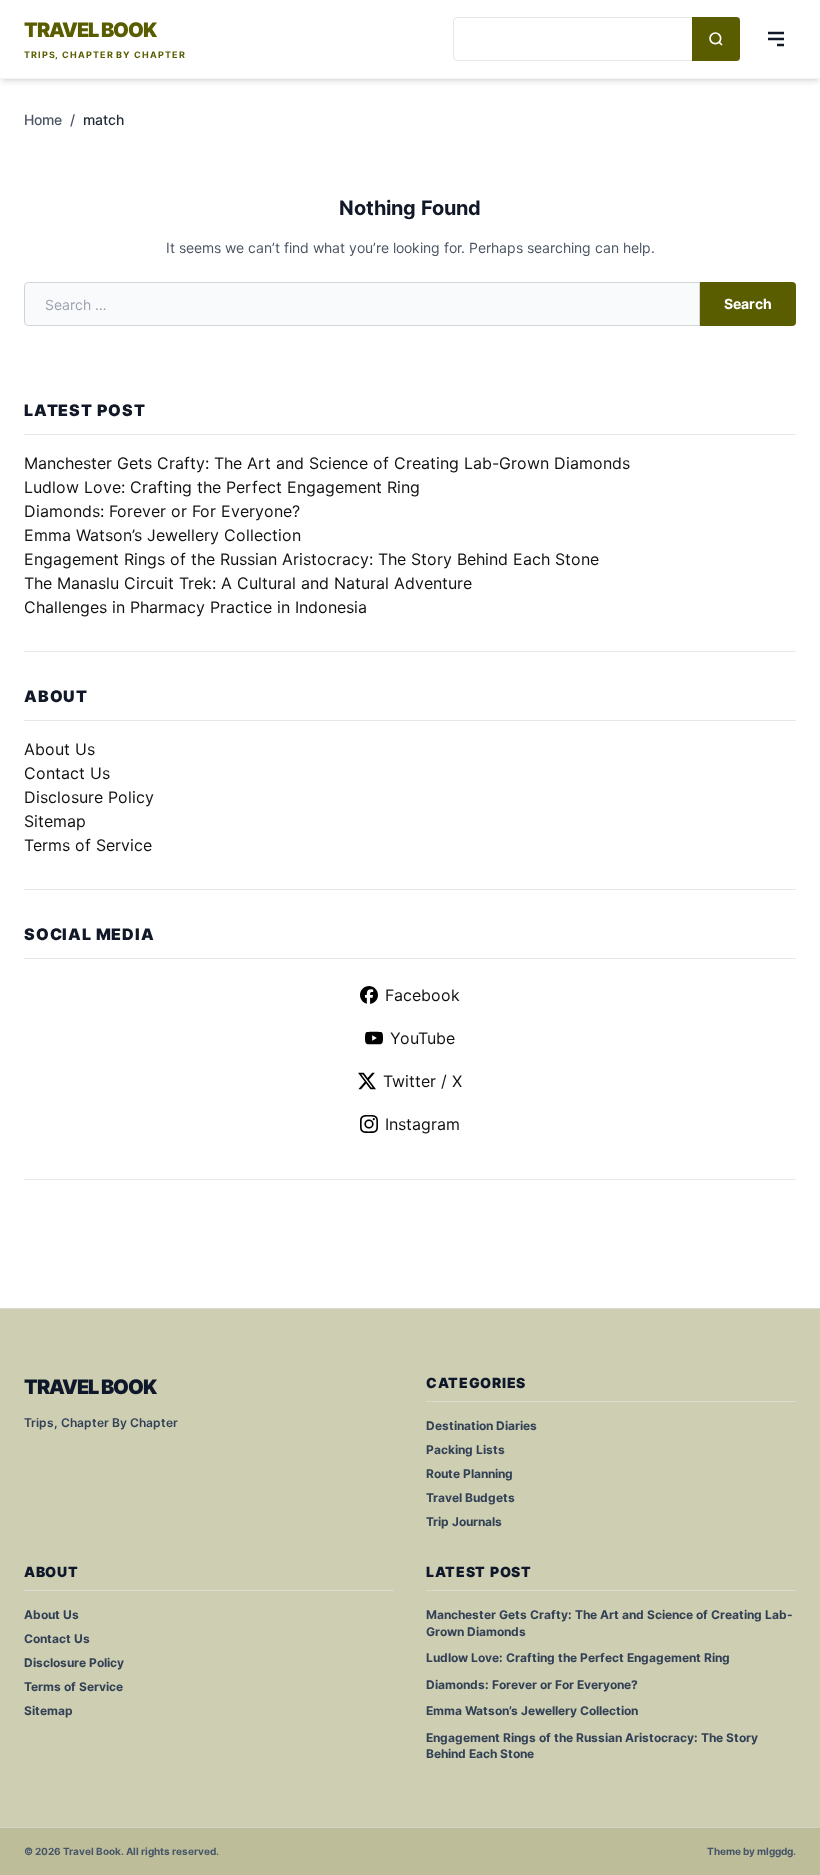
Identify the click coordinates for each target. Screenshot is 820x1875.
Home (43, 119)
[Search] (716, 39)
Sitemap (55, 821)
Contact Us (67, 773)
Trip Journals (464, 1521)
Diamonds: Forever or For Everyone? (162, 511)
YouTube (422, 1038)
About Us (59, 749)
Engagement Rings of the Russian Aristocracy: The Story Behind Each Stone (311, 559)
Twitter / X (422, 1081)
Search (748, 303)
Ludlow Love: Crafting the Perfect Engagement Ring (222, 487)
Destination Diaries (481, 1425)
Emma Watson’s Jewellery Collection (162, 535)
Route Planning (469, 1473)
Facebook (422, 995)
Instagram (422, 1124)
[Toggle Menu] (776, 39)
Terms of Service (88, 845)
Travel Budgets (470, 1497)
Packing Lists (465, 1449)
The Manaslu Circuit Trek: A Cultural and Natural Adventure (248, 583)
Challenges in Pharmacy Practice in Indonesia (195, 607)
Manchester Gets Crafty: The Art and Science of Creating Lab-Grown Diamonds (327, 463)
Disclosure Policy (89, 797)
